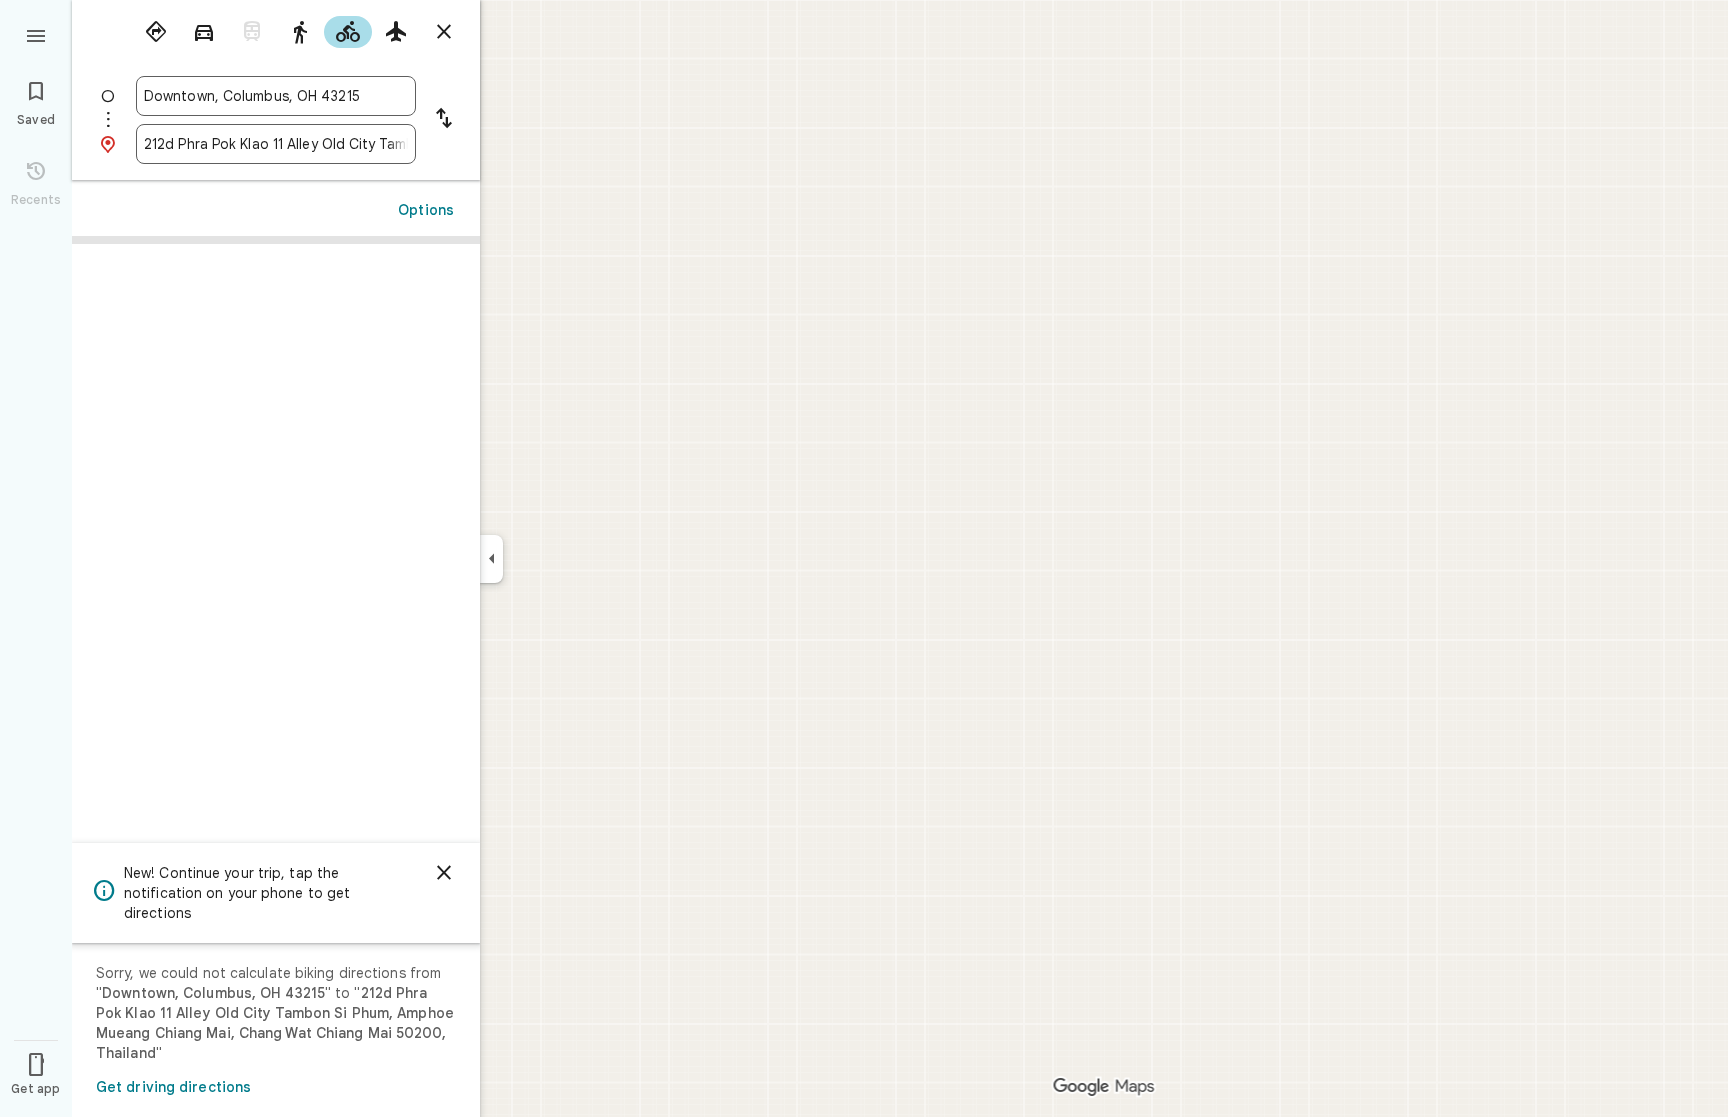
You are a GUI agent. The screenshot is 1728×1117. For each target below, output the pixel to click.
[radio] (156, 32)
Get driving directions (173, 1087)
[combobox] (276, 96)
